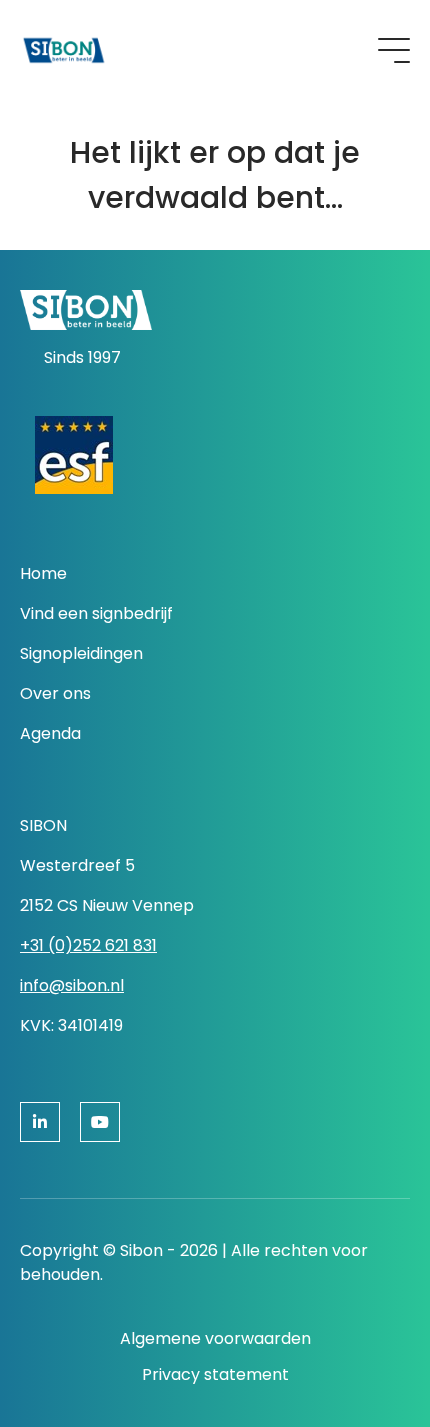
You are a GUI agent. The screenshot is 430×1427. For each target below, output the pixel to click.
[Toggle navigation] (394, 50)
